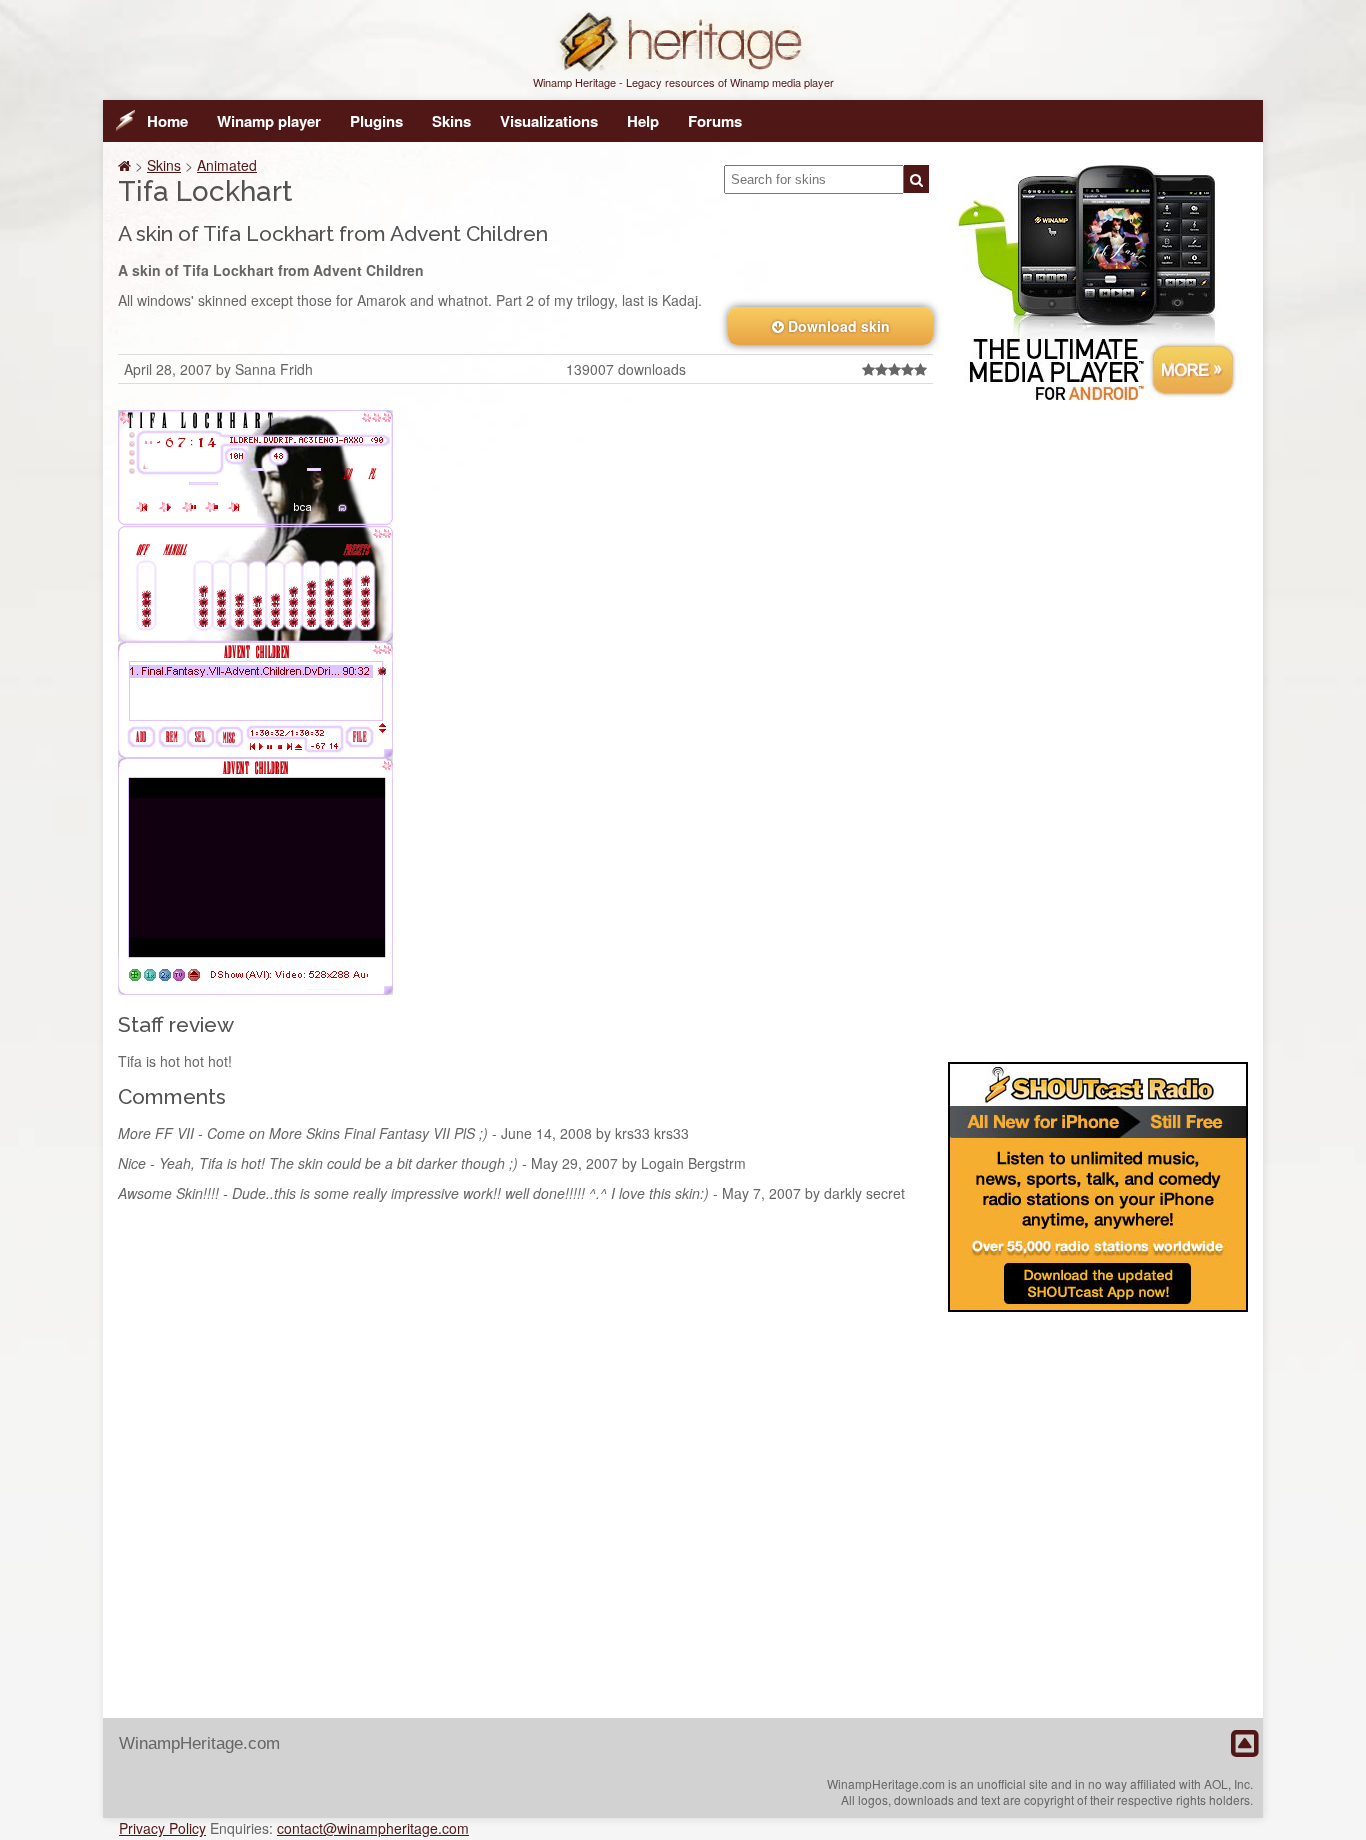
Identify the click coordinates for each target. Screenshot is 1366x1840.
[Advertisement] (1098, 728)
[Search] (916, 179)
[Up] (1244, 1744)
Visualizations (549, 121)
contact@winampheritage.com (373, 1828)
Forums (715, 121)
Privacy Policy (162, 1828)
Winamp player (269, 121)
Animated (227, 165)
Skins (451, 121)
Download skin (837, 326)
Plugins (376, 121)
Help (643, 121)
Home (167, 121)
